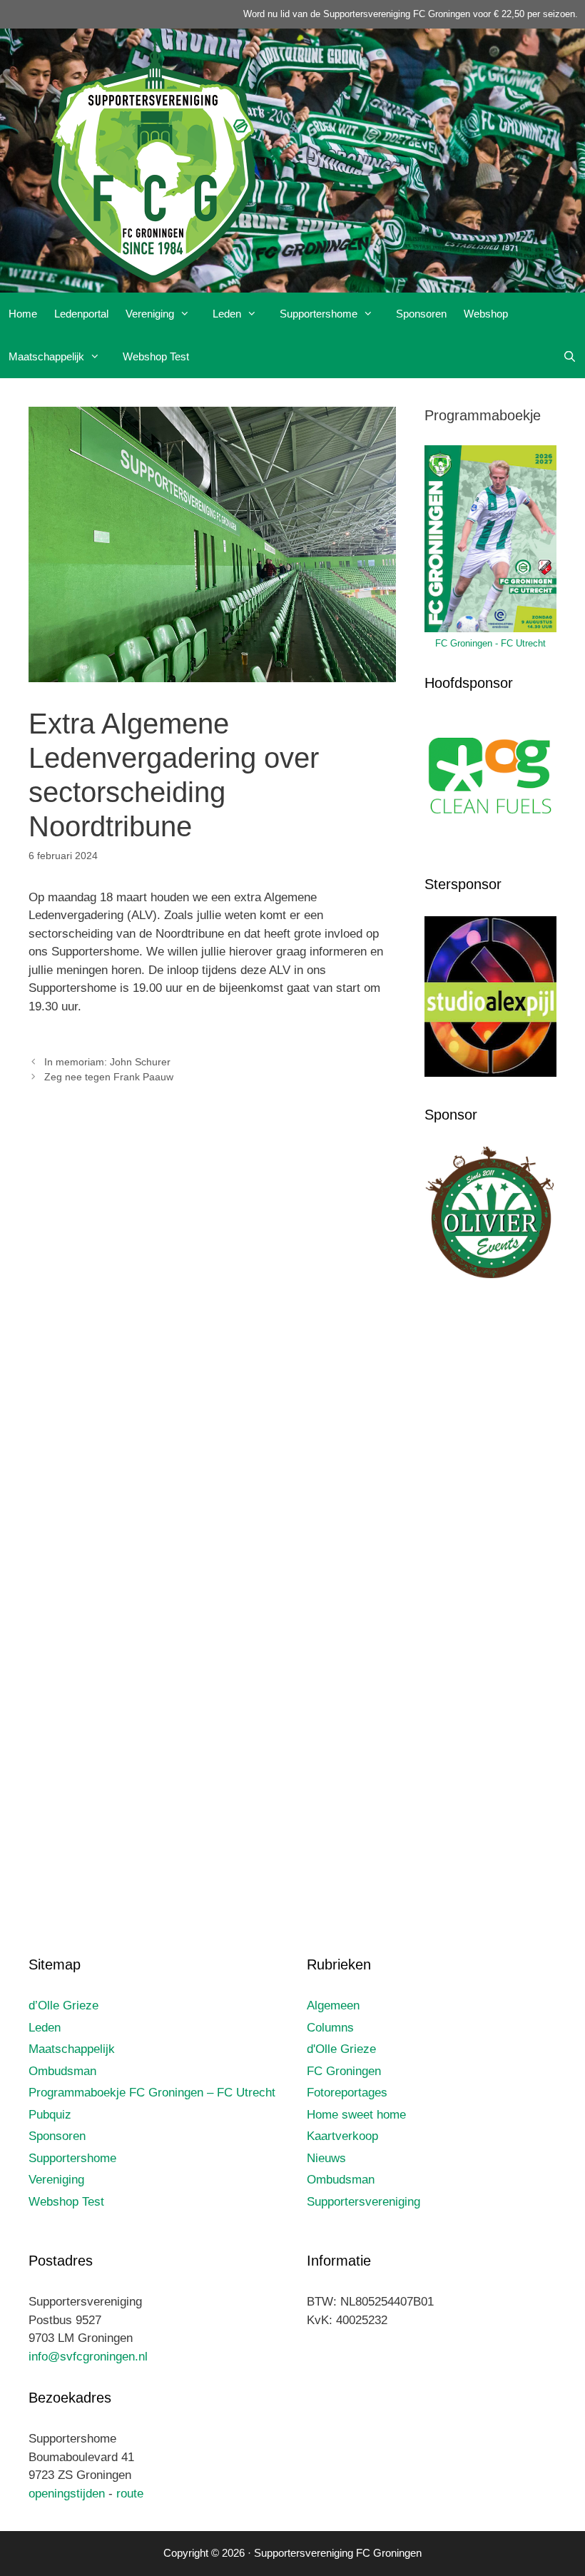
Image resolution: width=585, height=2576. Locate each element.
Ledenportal (81, 314)
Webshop (486, 314)
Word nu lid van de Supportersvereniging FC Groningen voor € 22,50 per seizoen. (411, 14)
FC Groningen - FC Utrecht (490, 643)
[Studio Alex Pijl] (490, 1073)
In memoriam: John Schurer (107, 1062)
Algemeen (333, 2005)
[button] (189, 314)
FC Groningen (344, 2071)
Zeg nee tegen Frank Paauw (109, 1077)
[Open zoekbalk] (570, 357)
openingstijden (67, 2494)
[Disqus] (212, 1306)
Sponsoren (421, 314)
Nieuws (326, 2158)
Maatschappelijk (46, 356)
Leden (227, 314)
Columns (330, 2028)
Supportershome (319, 314)
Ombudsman (62, 2071)
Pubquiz (50, 2115)
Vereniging (150, 314)
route (130, 2494)
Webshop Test (156, 356)
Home (23, 314)
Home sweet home (356, 2115)
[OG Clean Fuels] (490, 843)
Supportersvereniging (363, 2202)
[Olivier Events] (490, 1275)
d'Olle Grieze (341, 2049)
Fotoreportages (347, 2093)
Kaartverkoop (342, 2136)
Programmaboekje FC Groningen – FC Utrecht (152, 2093)
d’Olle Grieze (63, 2005)
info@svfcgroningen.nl (88, 2357)
